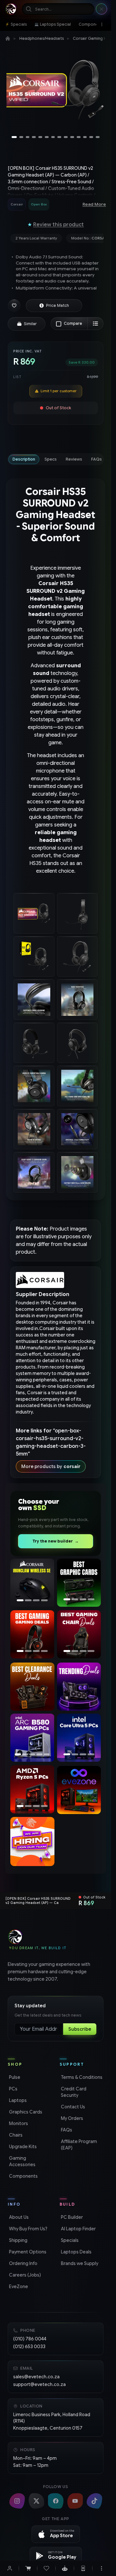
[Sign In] (10, 2568)
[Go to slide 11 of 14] (79, 137)
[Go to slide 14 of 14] (98, 137)
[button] (14, 306)
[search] (58, 9)
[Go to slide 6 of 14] (47, 137)
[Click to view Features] (54, 2368)
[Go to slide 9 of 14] (66, 137)
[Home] (8, 39)
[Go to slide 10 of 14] (72, 137)
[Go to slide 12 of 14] (85, 137)
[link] (16, 24)
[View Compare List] (95, 324)
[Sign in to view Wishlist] (46, 2568)
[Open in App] (83, 2568)
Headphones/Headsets (42, 38)
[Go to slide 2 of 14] (21, 137)
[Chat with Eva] (65, 2568)
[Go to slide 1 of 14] (14, 137)
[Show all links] (102, 24)
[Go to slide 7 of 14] (53, 137)
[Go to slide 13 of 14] (91, 137)
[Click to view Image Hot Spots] (27, 2368)
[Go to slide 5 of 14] (40, 137)
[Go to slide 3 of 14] (28, 137)
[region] (56, 91)
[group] (39, 204)
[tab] (24, 459)
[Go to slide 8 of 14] (59, 137)
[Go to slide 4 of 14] (34, 137)
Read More (94, 204)
